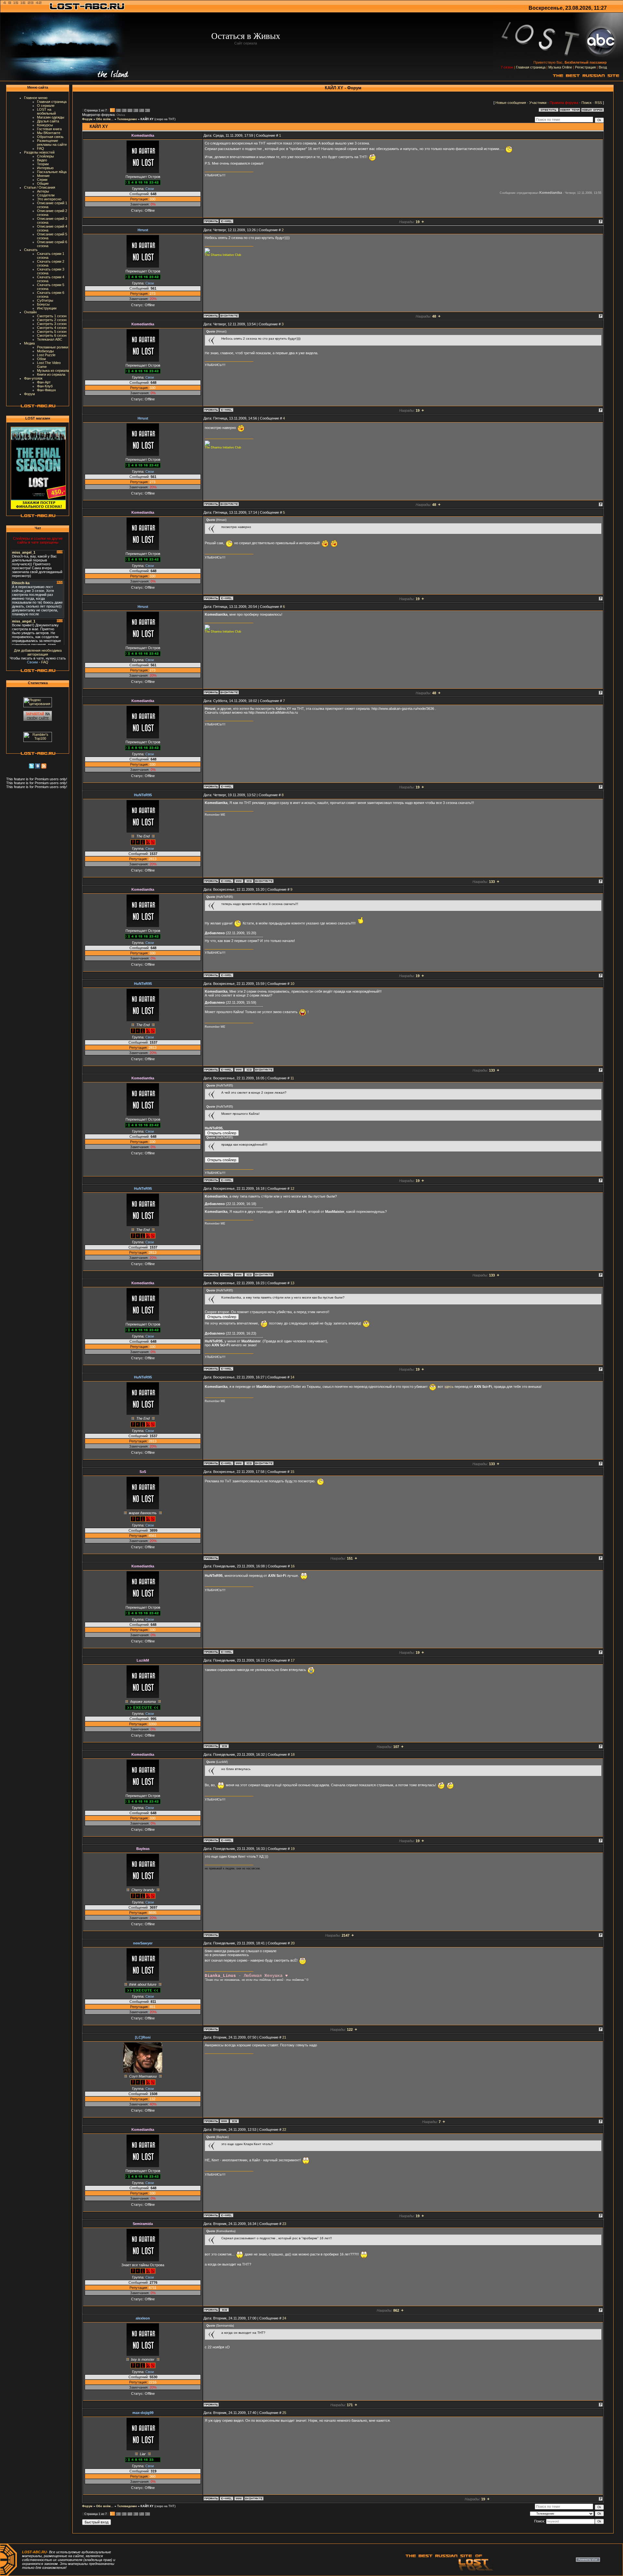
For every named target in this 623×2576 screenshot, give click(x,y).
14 (292, 1377)
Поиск (586, 103)
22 (284, 2130)
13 (292, 1283)
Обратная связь (50, 137)
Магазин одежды (51, 117)
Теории (43, 164)
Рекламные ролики (53, 347)
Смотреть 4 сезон (52, 328)
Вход (603, 67)
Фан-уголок (33, 378)
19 (293, 1849)
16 (293, 1566)
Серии (42, 180)
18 (293, 1754)
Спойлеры (45, 156)
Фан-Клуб (45, 386)
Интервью (45, 168)
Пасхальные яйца (52, 172)
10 (292, 984)
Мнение (43, 176)
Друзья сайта (48, 121)
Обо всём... (105, 119)
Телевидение (127, 119)
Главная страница (531, 67)
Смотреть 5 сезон (52, 332)
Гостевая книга (49, 129)
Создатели (46, 195)
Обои (41, 359)
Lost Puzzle (46, 355)
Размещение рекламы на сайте (52, 143)
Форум (30, 394)
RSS (598, 103)
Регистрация (585, 67)
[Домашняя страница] (239, 881)
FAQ (41, 148)
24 (284, 2318)
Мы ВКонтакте (49, 133)
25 (284, 2413)
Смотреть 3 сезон (52, 324)
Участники (538, 103)
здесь (449, 1387)
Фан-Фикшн (46, 390)
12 (292, 1188)
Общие (43, 183)
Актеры (43, 191)
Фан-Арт (44, 382)
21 (284, 2037)
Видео (42, 160)
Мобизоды (45, 351)
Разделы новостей (39, 152)
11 (292, 1078)
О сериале (46, 106)
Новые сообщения (511, 103)
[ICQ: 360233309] (224, 2310)
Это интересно (49, 199)
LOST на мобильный (46, 111)
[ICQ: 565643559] (224, 1746)
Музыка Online (560, 67)
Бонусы (43, 304)
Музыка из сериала (53, 371)
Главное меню (36, 98)
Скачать (31, 250)
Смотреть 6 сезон (52, 335)
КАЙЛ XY (147, 119)
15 (292, 1472)
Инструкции (47, 308)
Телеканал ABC (50, 339)
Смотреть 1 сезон (52, 316)
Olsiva (121, 115)
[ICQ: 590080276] (249, 881)
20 (293, 1943)
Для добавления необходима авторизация (38, 652)
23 (284, 2224)
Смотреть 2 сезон (52, 320)
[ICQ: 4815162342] (234, 2121)
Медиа (29, 343)
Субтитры (45, 300)
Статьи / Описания (40, 187)
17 (293, 1660)
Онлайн (30, 312)
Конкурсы (45, 125)
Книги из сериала (51, 374)
